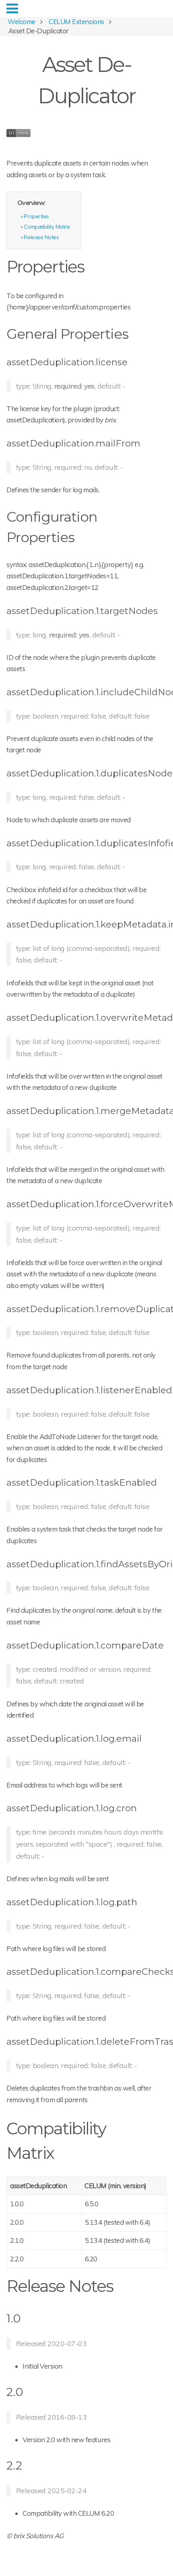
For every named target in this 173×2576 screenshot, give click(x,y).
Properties (36, 216)
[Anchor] (92, 265)
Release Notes (41, 237)
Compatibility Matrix (47, 226)
